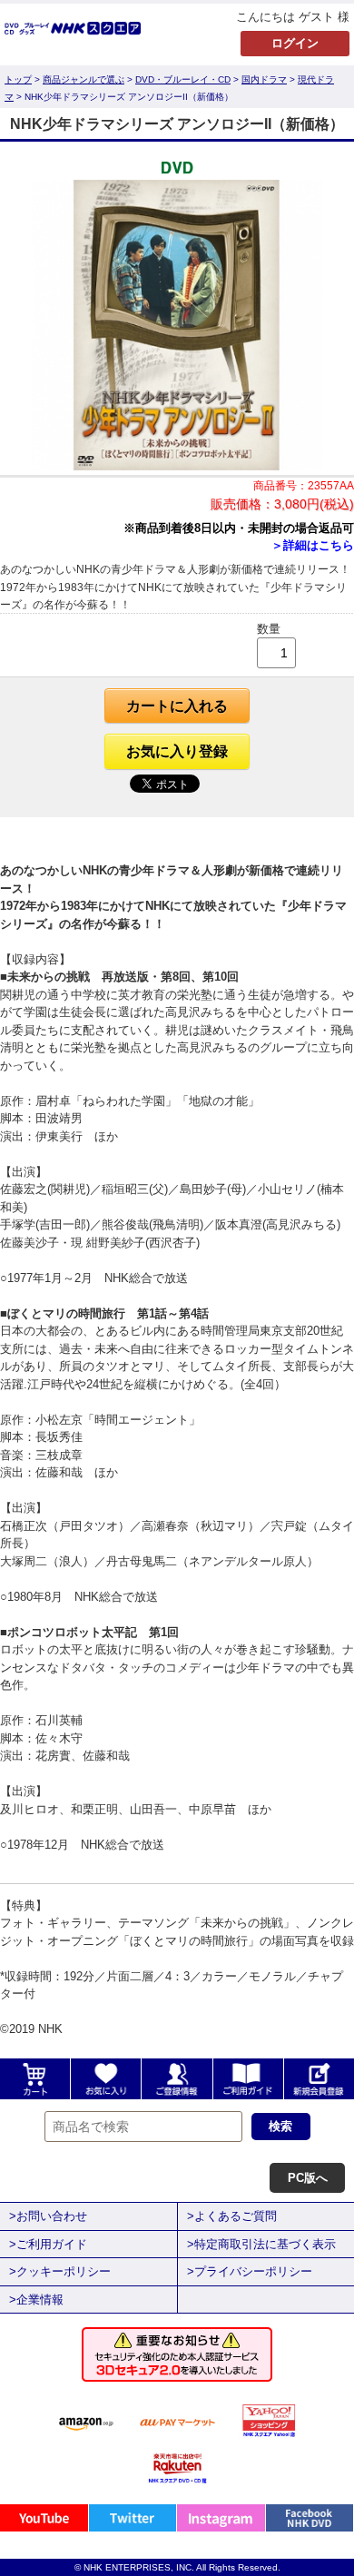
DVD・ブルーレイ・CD (183, 79)
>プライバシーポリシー (250, 2271)
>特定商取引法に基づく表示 (261, 2244)
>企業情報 (36, 2300)
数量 (269, 629)
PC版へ (308, 2178)
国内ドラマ (264, 79)
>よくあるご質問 (232, 2216)
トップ (18, 79)
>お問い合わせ (48, 2216)
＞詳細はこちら (313, 545)
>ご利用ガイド (48, 2244)
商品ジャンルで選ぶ (84, 79)
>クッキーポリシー (60, 2271)
